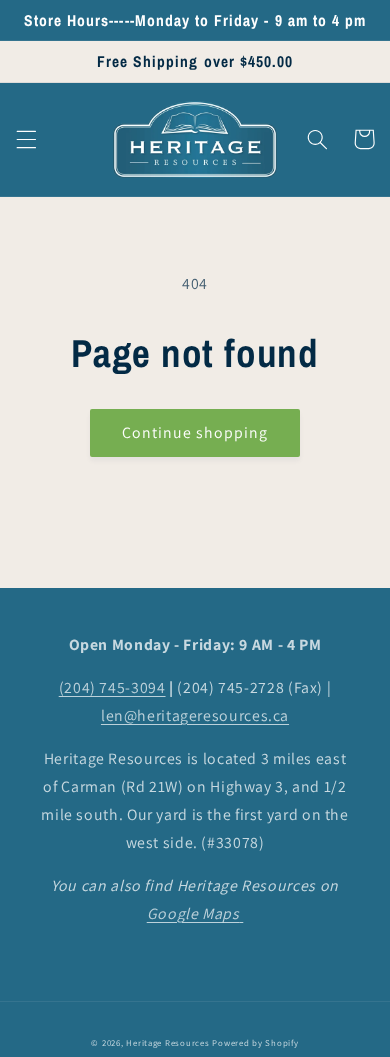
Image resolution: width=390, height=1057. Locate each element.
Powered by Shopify (255, 1043)
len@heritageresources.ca (195, 715)
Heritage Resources (169, 1043)
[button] (26, 139)
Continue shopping (195, 432)
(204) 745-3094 (112, 687)
